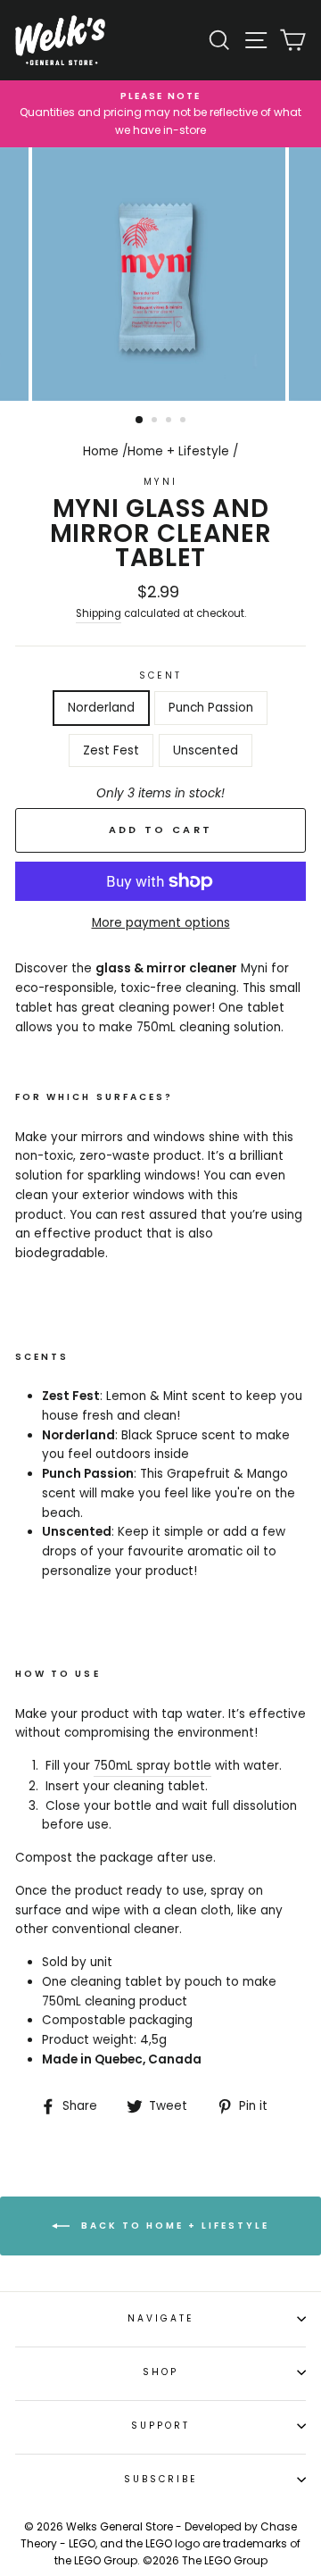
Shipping (99, 613)
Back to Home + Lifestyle (173, 2226)
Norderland (101, 708)
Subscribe (161, 2479)
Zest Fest (111, 750)
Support (160, 2426)
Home (101, 451)
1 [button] (140, 421)
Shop (160, 2372)
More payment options (161, 923)
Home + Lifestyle (178, 451)
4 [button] (185, 421)
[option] (160, 114)
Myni (160, 482)
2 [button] (156, 421)
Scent (160, 675)
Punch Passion (211, 708)
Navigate (160, 2318)
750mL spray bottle (152, 1766)
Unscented (206, 750)
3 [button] (170, 421)
